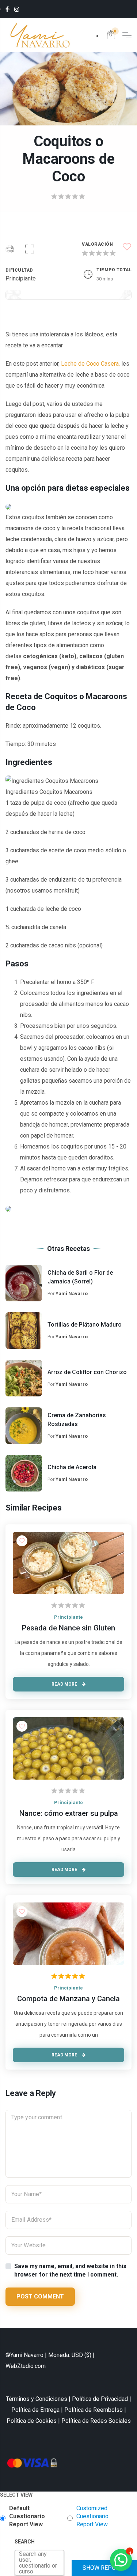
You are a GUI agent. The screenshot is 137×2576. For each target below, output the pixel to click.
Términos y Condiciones (37, 2399)
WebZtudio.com (26, 2366)
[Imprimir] (10, 250)
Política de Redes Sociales (96, 2421)
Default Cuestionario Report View (27, 2516)
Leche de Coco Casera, (90, 364)
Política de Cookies (32, 2421)
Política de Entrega (35, 2410)
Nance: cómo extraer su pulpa (69, 1813)
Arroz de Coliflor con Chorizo (87, 1372)
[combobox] (20, 2563)
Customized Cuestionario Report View (92, 2516)
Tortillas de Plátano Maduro (85, 1325)
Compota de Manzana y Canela (68, 1999)
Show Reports (104, 2568)
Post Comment (40, 2296)
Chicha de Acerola (72, 1467)
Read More (65, 1684)
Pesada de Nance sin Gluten (68, 1628)
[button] (30, 250)
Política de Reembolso (94, 2410)
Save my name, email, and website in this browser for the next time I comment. (70, 2270)
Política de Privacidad (100, 2399)
